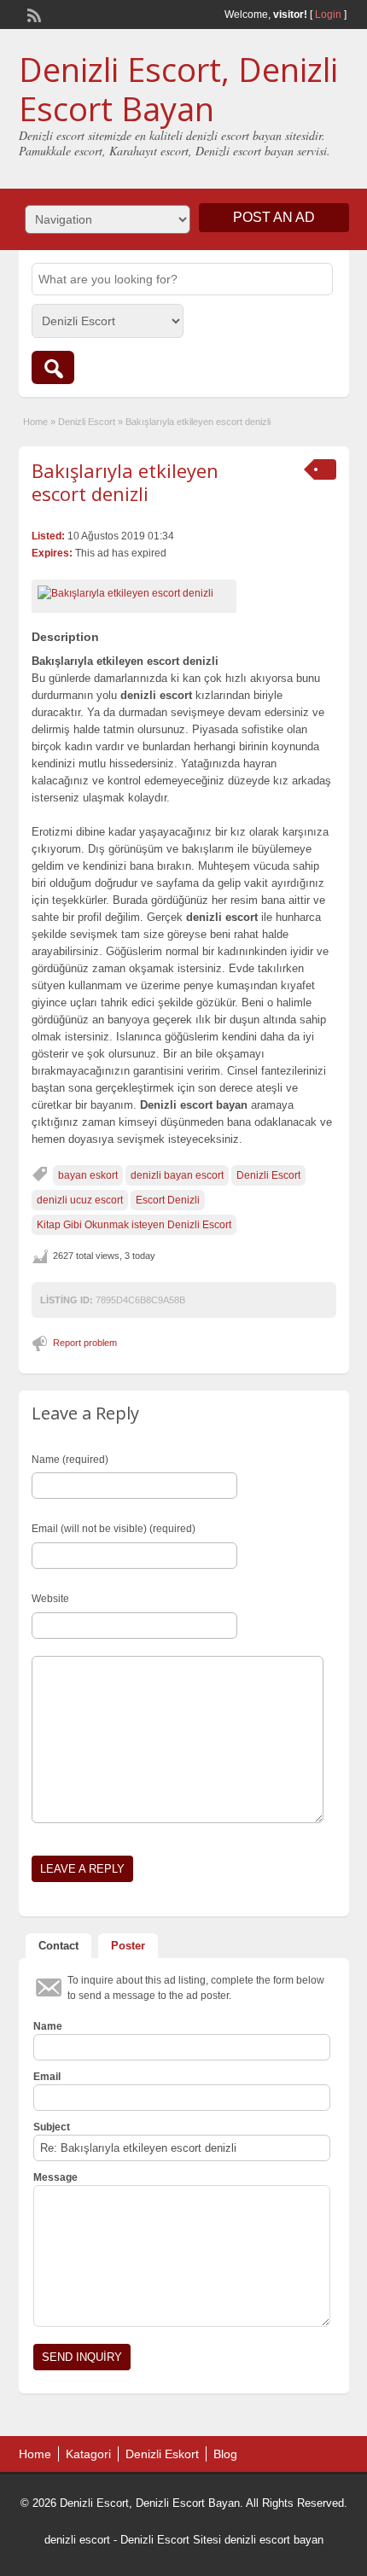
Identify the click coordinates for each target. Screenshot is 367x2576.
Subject (52, 2127)
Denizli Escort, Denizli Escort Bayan (178, 89)
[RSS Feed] (32, 14)
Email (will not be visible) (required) (114, 1529)
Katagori (88, 2454)
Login (328, 15)
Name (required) (70, 1460)
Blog (225, 2454)
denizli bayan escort (177, 1175)
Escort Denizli (168, 1200)
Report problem (85, 1343)
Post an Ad (274, 217)
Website (50, 1599)
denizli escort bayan (274, 2540)
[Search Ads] (53, 367)
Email (47, 2077)
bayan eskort (88, 1175)
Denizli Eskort (162, 2454)
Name (48, 2026)
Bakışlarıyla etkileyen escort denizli (125, 481)
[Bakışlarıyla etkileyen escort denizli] (134, 593)
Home (35, 422)
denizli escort (77, 2540)
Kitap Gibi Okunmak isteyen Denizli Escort (134, 1225)
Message (55, 2177)
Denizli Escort (87, 422)
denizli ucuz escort (80, 1200)
